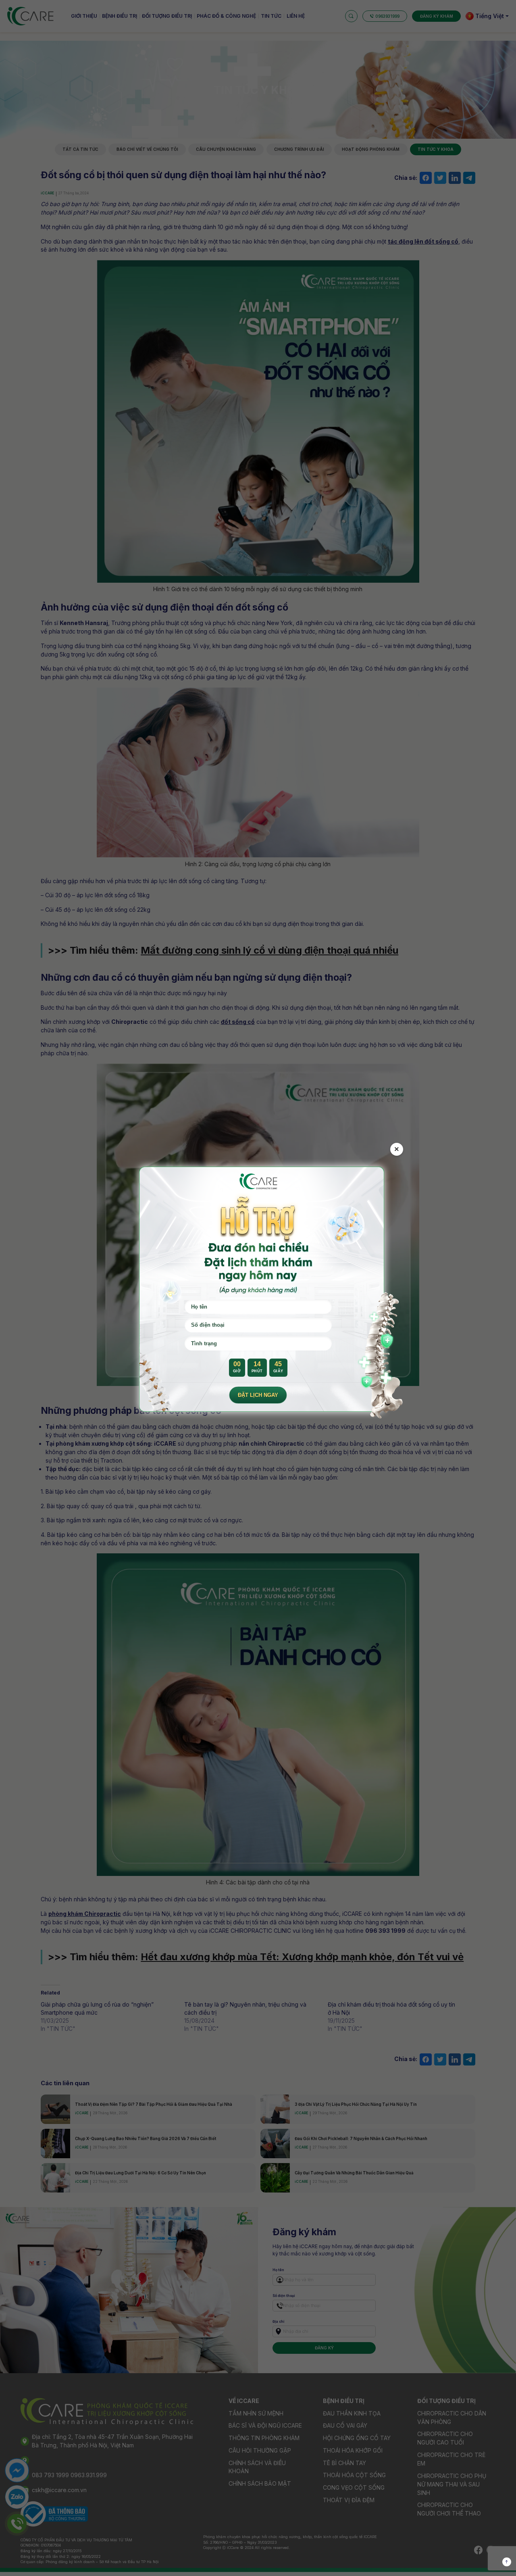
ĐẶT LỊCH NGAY (258, 1395)
